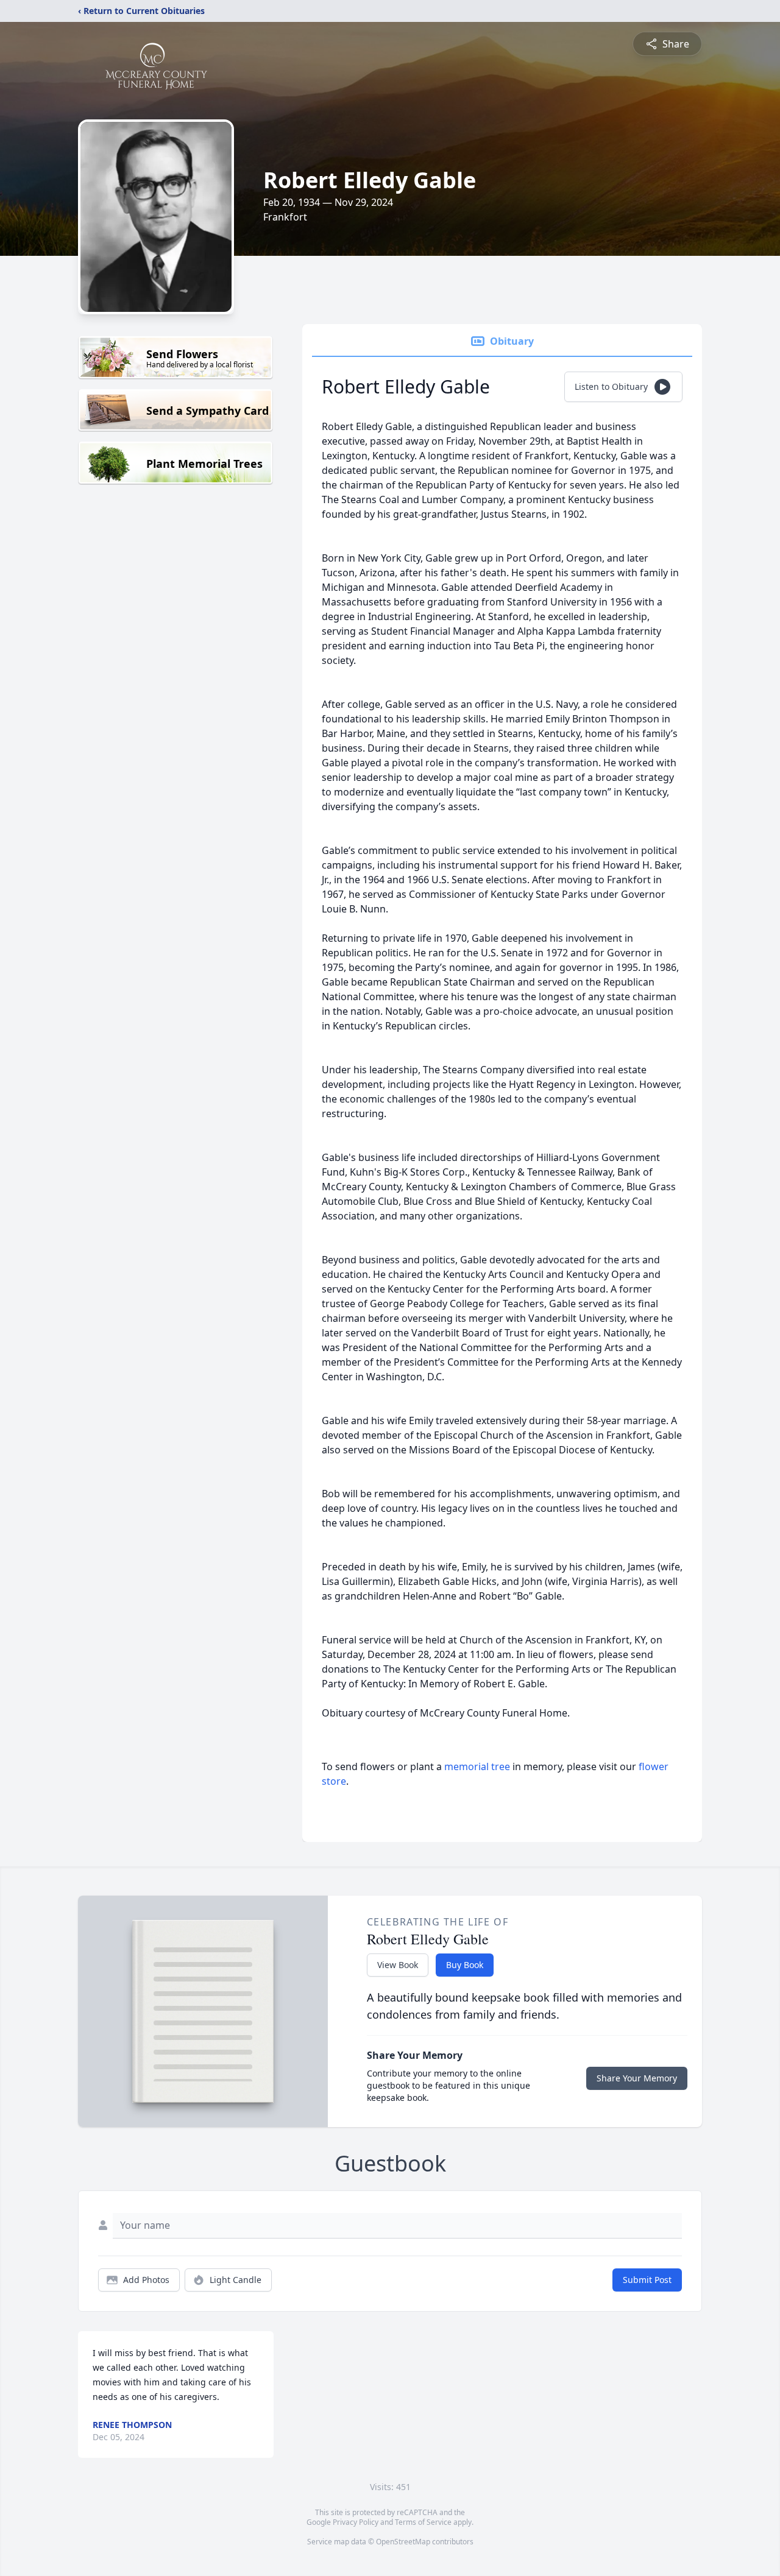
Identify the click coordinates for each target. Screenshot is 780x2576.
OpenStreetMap (403, 2542)
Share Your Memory (637, 2078)
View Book (398, 1965)
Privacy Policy (356, 2522)
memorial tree (477, 1766)
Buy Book (465, 1965)
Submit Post (647, 2280)
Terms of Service (423, 2522)
